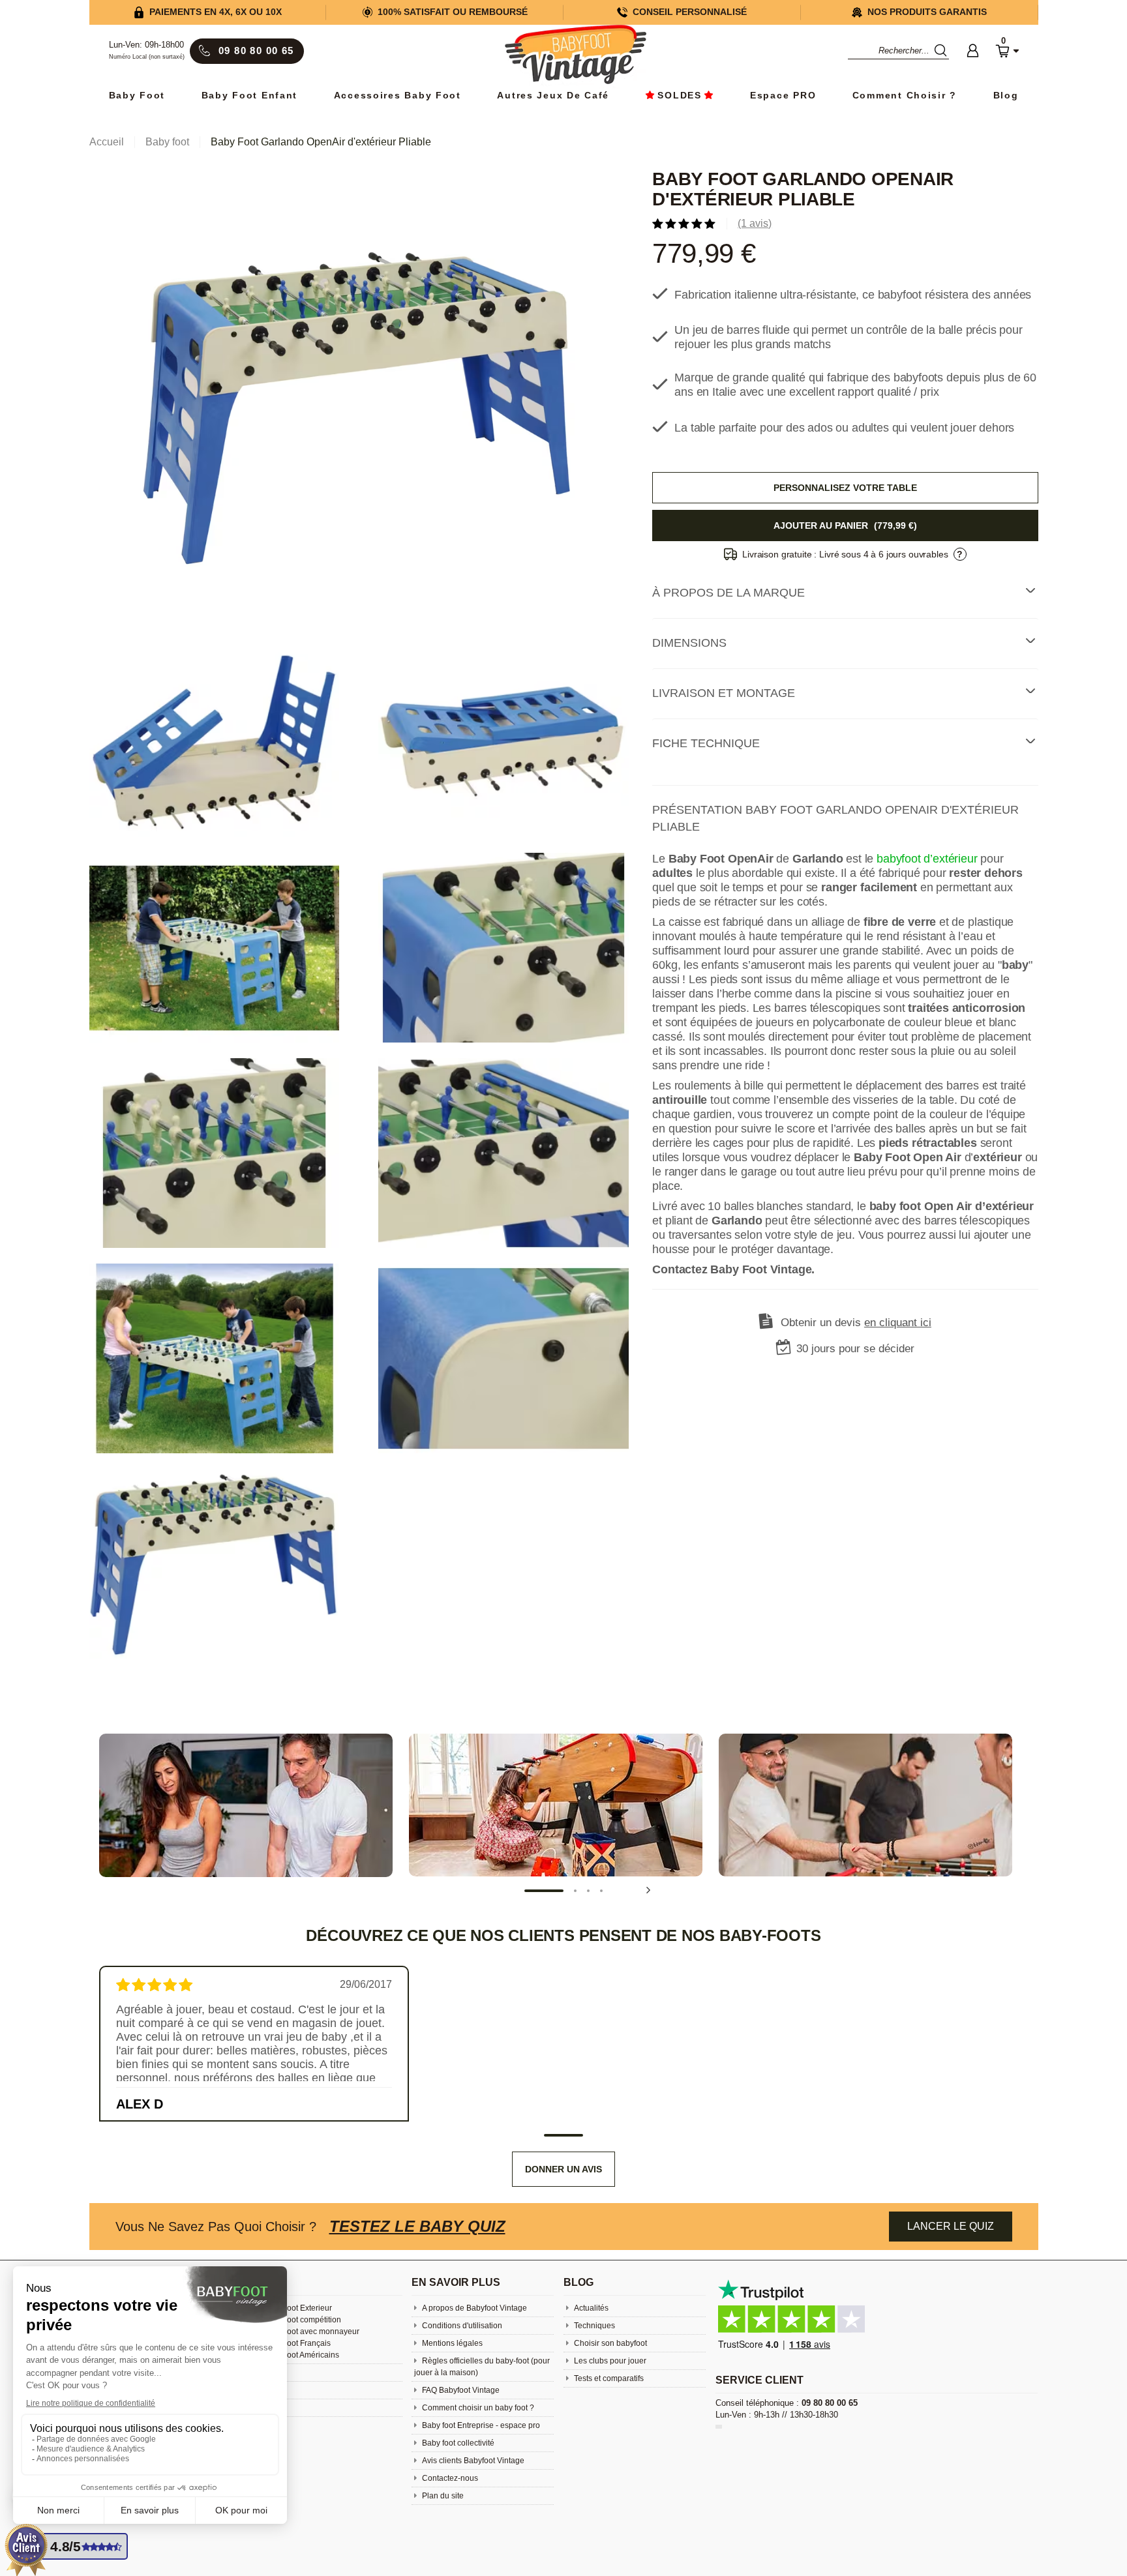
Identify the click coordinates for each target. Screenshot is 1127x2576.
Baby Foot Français (296, 2343)
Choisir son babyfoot (609, 2343)
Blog (1006, 96)
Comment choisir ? (905, 96)
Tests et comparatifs (608, 2378)
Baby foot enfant (250, 96)
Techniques (594, 2326)
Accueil (107, 142)
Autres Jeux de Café (553, 96)
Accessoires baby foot (398, 96)
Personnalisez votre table (845, 488)
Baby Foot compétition (302, 2320)
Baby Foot (137, 96)
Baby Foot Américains (301, 2355)
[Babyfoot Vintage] (575, 56)
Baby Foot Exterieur (297, 2308)
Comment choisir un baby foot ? (477, 2408)
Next (648, 1890)
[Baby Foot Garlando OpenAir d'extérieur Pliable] (359, 407)
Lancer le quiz (951, 2226)
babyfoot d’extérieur (927, 859)
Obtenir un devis (856, 1323)
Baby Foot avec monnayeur (311, 2332)
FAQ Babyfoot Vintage (460, 2390)
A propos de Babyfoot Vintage (473, 2308)
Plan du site (442, 2496)
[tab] (845, 593)
